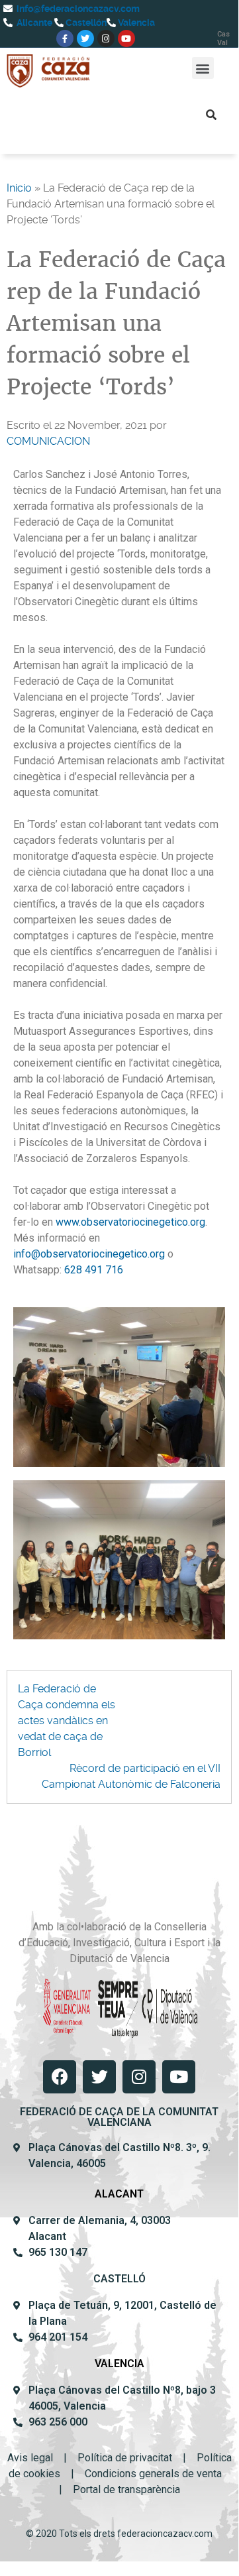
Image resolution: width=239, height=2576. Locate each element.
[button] (203, 68)
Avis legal (30, 2458)
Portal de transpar (114, 2489)
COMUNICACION (48, 441)
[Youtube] (126, 38)
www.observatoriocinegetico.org (130, 1222)
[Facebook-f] (65, 38)
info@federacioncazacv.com (77, 9)
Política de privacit (120, 2458)
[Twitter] (85, 38)
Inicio (19, 188)
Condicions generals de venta (153, 2474)
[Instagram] (106, 38)
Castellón (85, 23)
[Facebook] (60, 2077)
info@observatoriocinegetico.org (89, 1254)
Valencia (135, 23)
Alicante (33, 23)
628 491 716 (94, 1270)
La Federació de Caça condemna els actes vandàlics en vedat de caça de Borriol (67, 1721)
